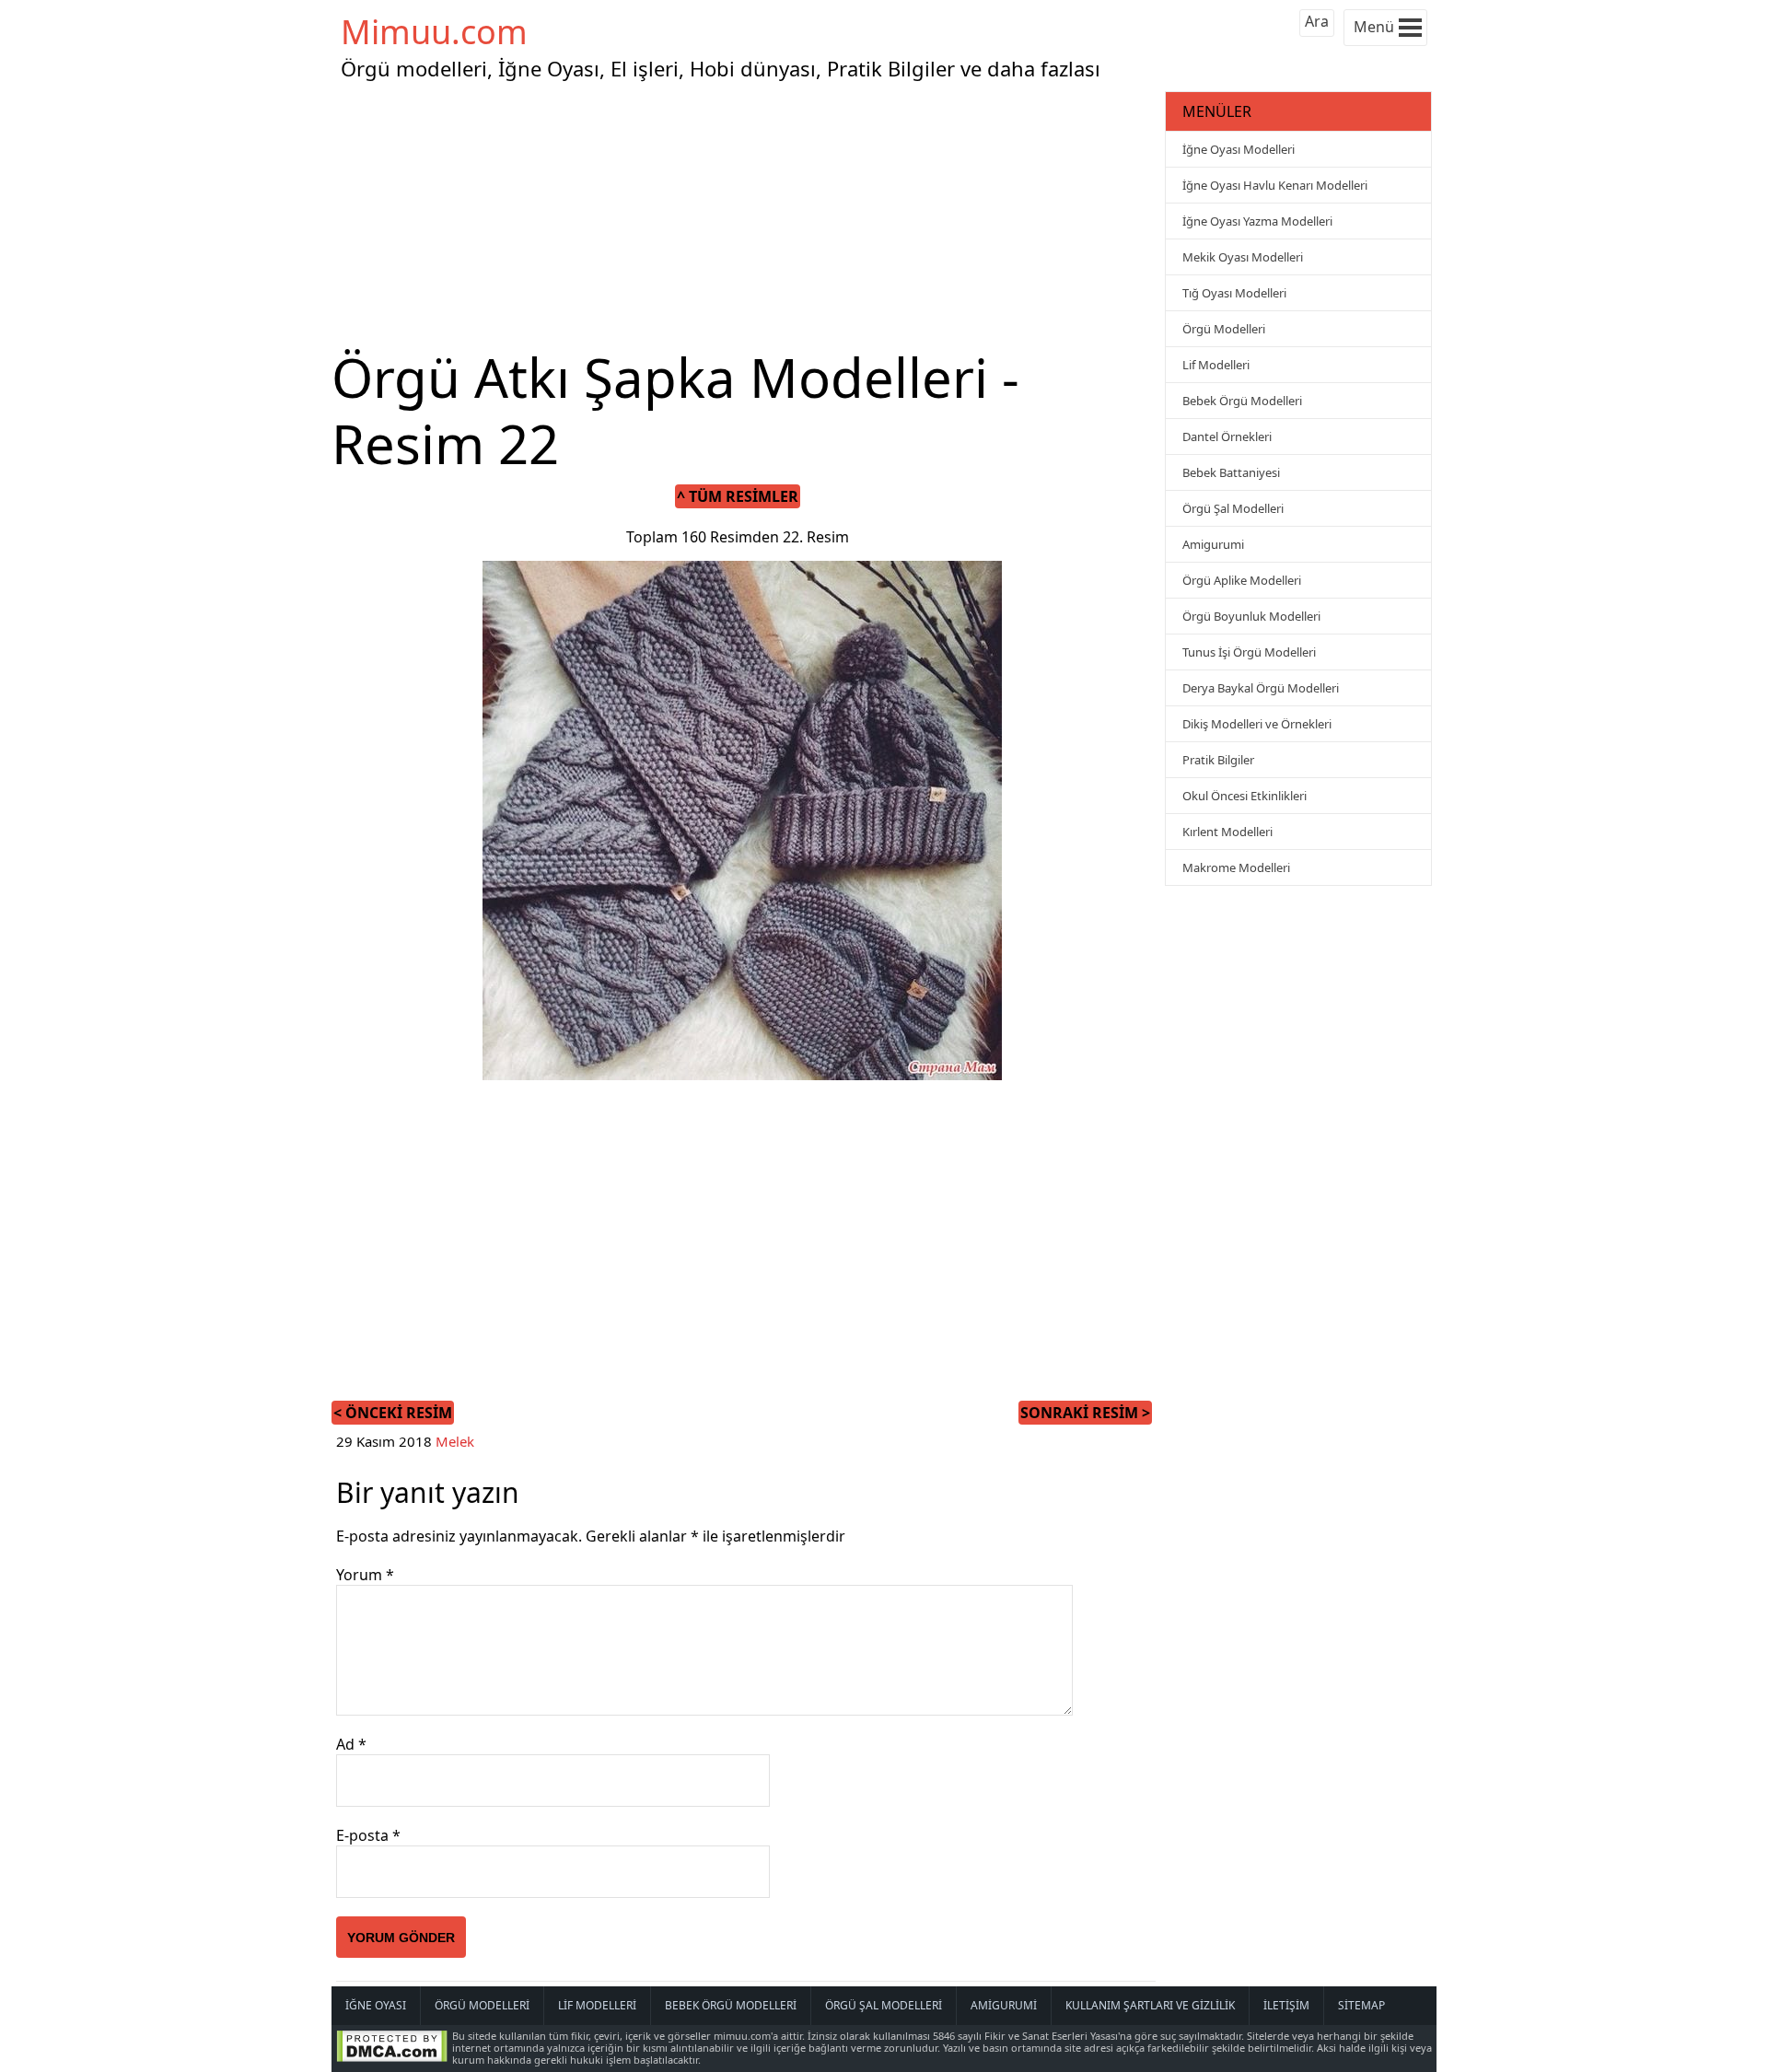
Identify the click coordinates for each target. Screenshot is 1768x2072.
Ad (351, 1744)
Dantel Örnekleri (1227, 437)
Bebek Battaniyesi (1231, 472)
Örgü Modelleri (1224, 329)
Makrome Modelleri (1236, 867)
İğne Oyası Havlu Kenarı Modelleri (1275, 185)
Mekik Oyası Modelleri (1243, 257)
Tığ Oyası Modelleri (1234, 293)
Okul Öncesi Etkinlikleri (1245, 796)
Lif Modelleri (1216, 365)
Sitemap (1361, 2005)
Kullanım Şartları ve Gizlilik (1150, 2005)
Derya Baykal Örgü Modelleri (1261, 688)
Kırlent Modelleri (1227, 832)
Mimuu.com (434, 32)
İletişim (1286, 2005)
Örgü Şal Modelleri (1233, 508)
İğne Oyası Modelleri (1239, 149)
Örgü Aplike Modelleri (1242, 580)
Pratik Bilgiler (1218, 760)
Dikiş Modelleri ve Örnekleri (1257, 724)
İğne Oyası (376, 2005)
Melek (455, 1441)
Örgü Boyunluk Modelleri (1251, 616)
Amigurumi (1213, 544)
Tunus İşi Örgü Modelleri (1249, 652)
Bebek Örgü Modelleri (1242, 401)
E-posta (368, 1835)
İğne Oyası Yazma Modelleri (1257, 221)
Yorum (365, 1575)
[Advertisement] (746, 215)
